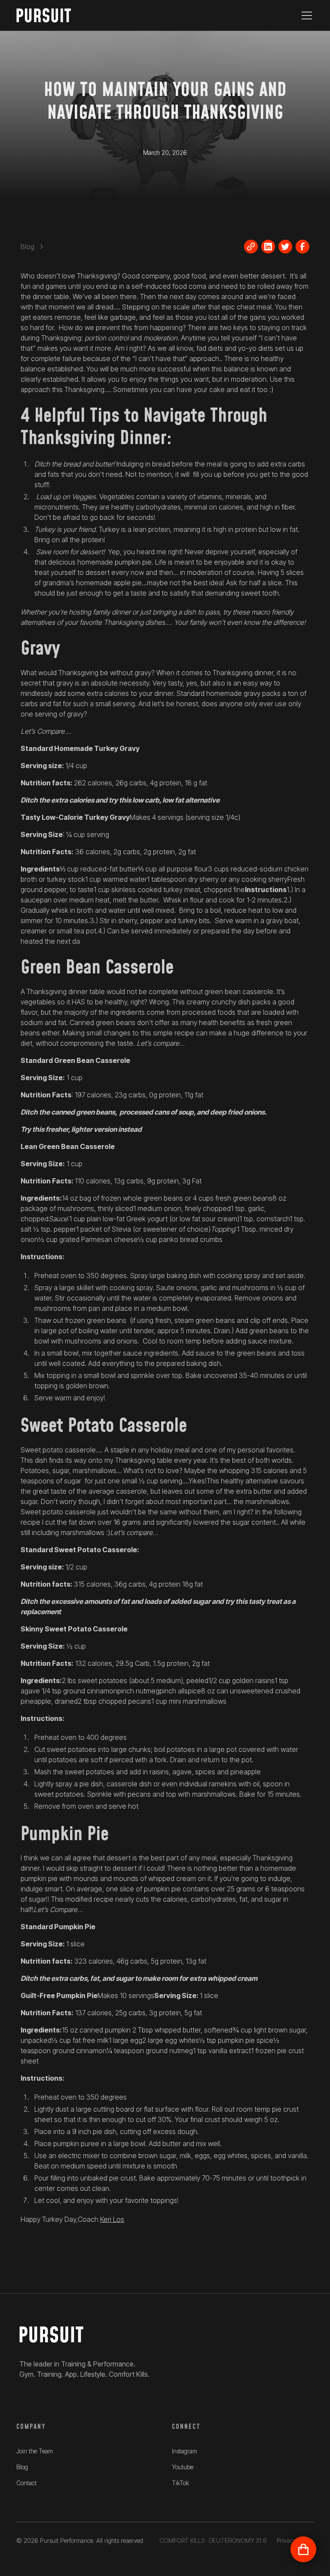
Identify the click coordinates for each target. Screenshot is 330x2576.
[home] (49, 15)
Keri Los (112, 2219)
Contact (26, 2483)
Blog (22, 2467)
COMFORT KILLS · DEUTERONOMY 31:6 (213, 2540)
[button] (305, 15)
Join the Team (35, 2451)
